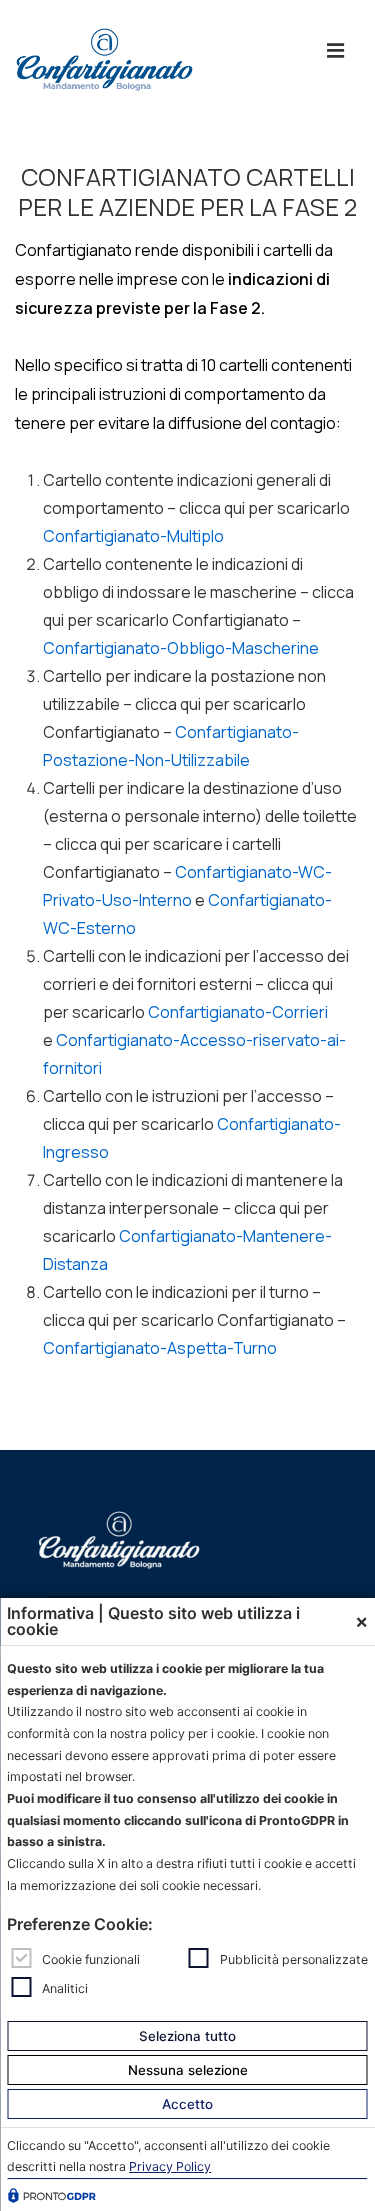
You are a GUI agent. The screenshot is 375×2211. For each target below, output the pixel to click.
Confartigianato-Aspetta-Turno (160, 1348)
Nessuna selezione (188, 2070)
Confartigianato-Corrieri (238, 1012)
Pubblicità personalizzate (294, 1959)
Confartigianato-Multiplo (133, 536)
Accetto (187, 2104)
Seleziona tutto (187, 2036)
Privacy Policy (170, 2166)
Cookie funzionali (91, 1959)
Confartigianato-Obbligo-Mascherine (181, 648)
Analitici (65, 1987)
